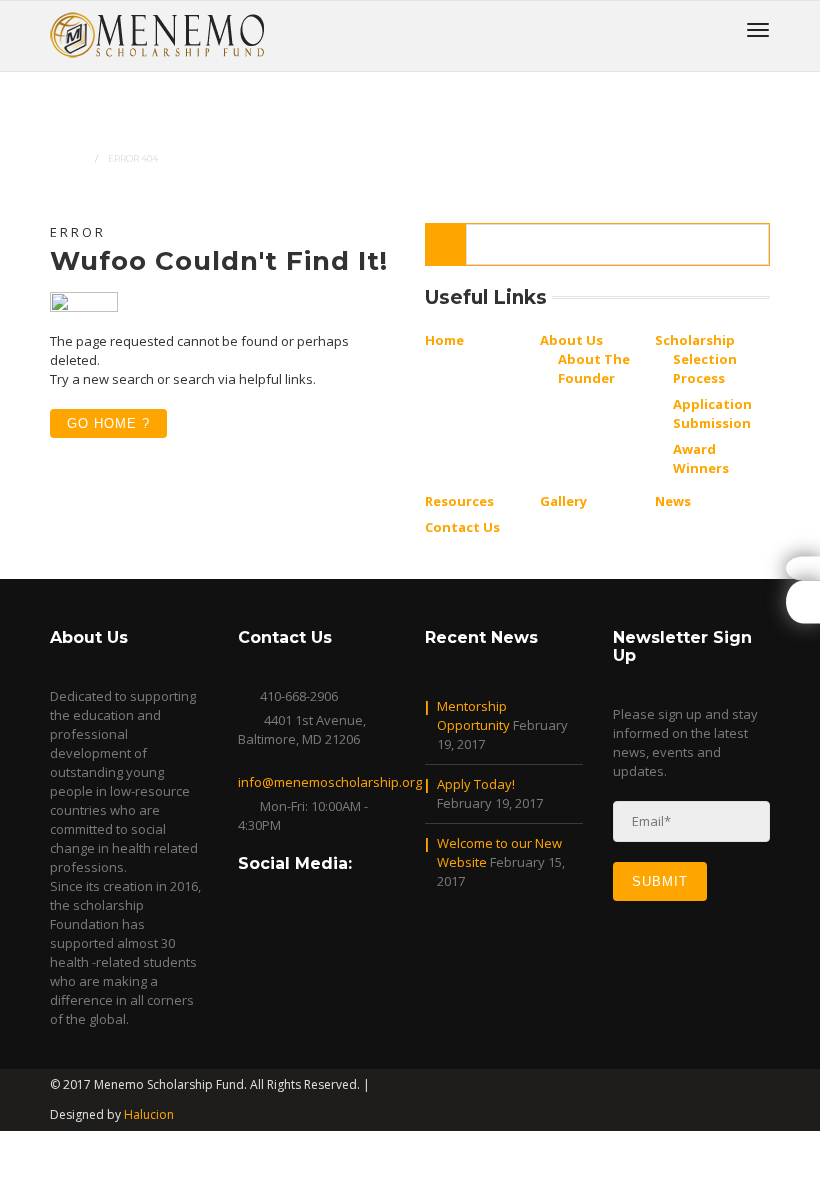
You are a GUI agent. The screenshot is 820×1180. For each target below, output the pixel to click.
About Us (571, 340)
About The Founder (594, 368)
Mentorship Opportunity (473, 715)
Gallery (563, 501)
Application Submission (712, 413)
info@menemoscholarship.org (330, 782)
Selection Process (705, 368)
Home (70, 158)
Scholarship (695, 340)
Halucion (149, 1114)
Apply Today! (476, 784)
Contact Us (462, 527)
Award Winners (701, 458)
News (673, 501)
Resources (459, 501)
